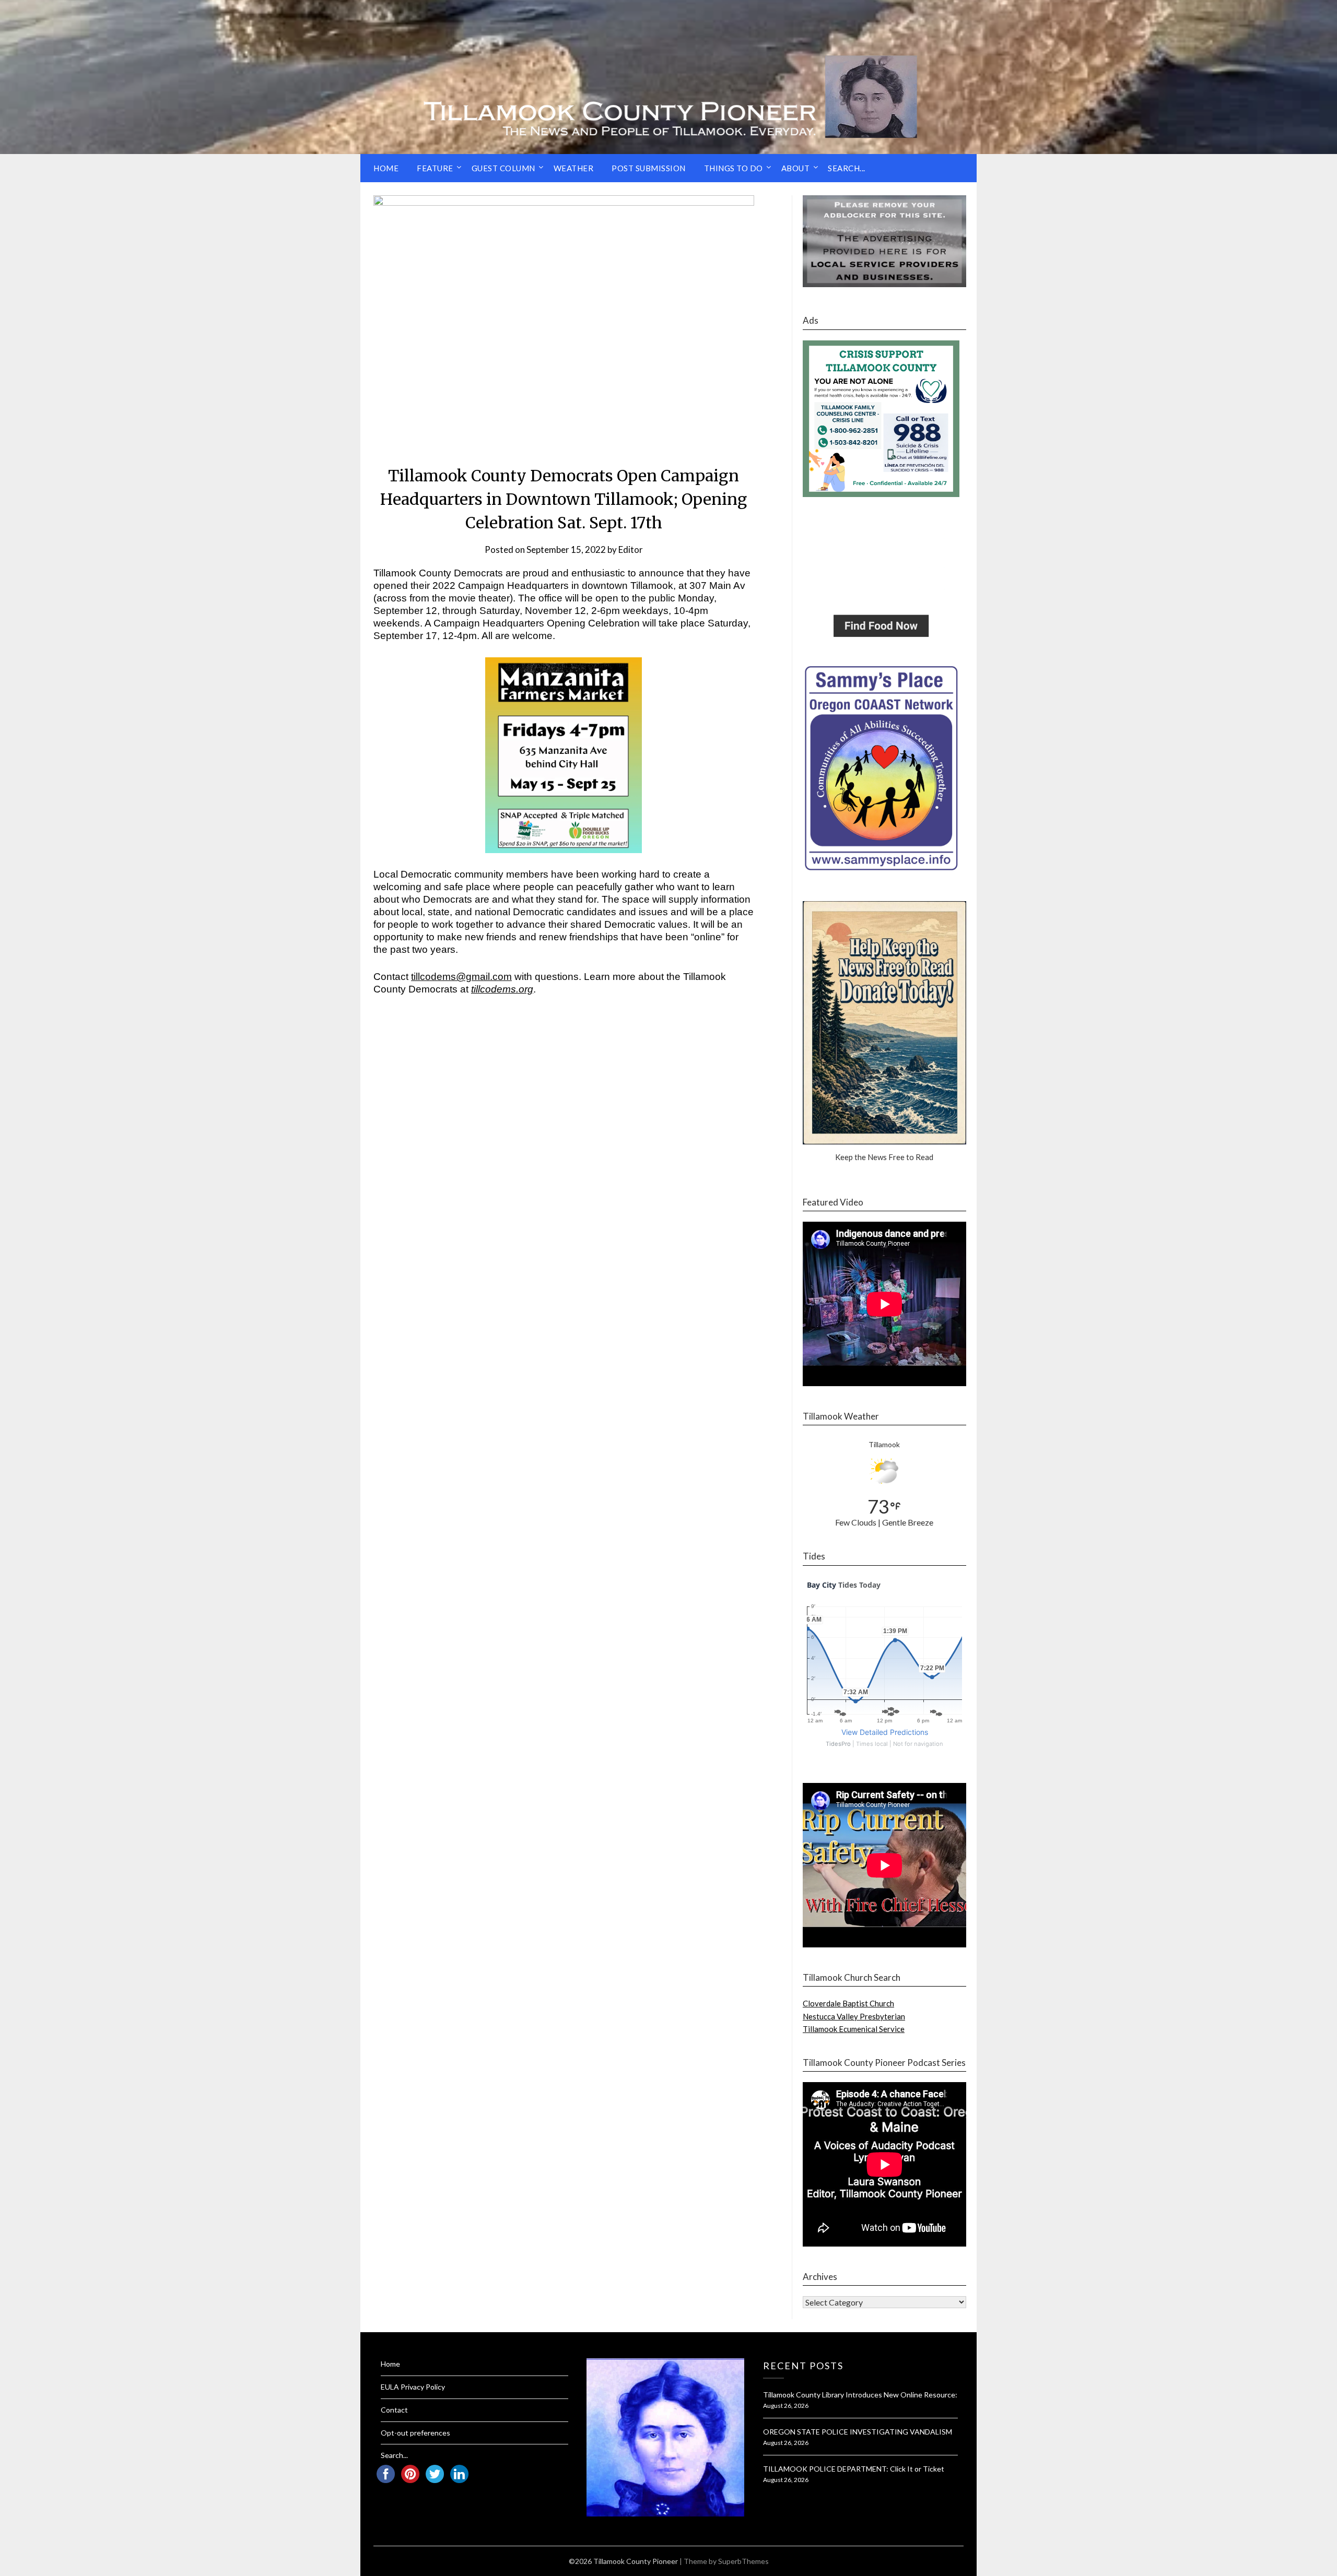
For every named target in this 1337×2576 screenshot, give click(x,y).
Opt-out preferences (415, 2433)
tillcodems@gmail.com (461, 977)
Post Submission (649, 168)
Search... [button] (847, 168)
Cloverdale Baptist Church (848, 2003)
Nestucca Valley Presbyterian (854, 2016)
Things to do (734, 168)
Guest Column (503, 168)
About (796, 168)
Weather (574, 168)
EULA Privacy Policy (413, 2387)
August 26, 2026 (786, 2406)
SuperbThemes (743, 2561)
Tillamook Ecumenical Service (854, 2029)
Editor (631, 550)
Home (386, 168)
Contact (394, 2410)
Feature (435, 168)
